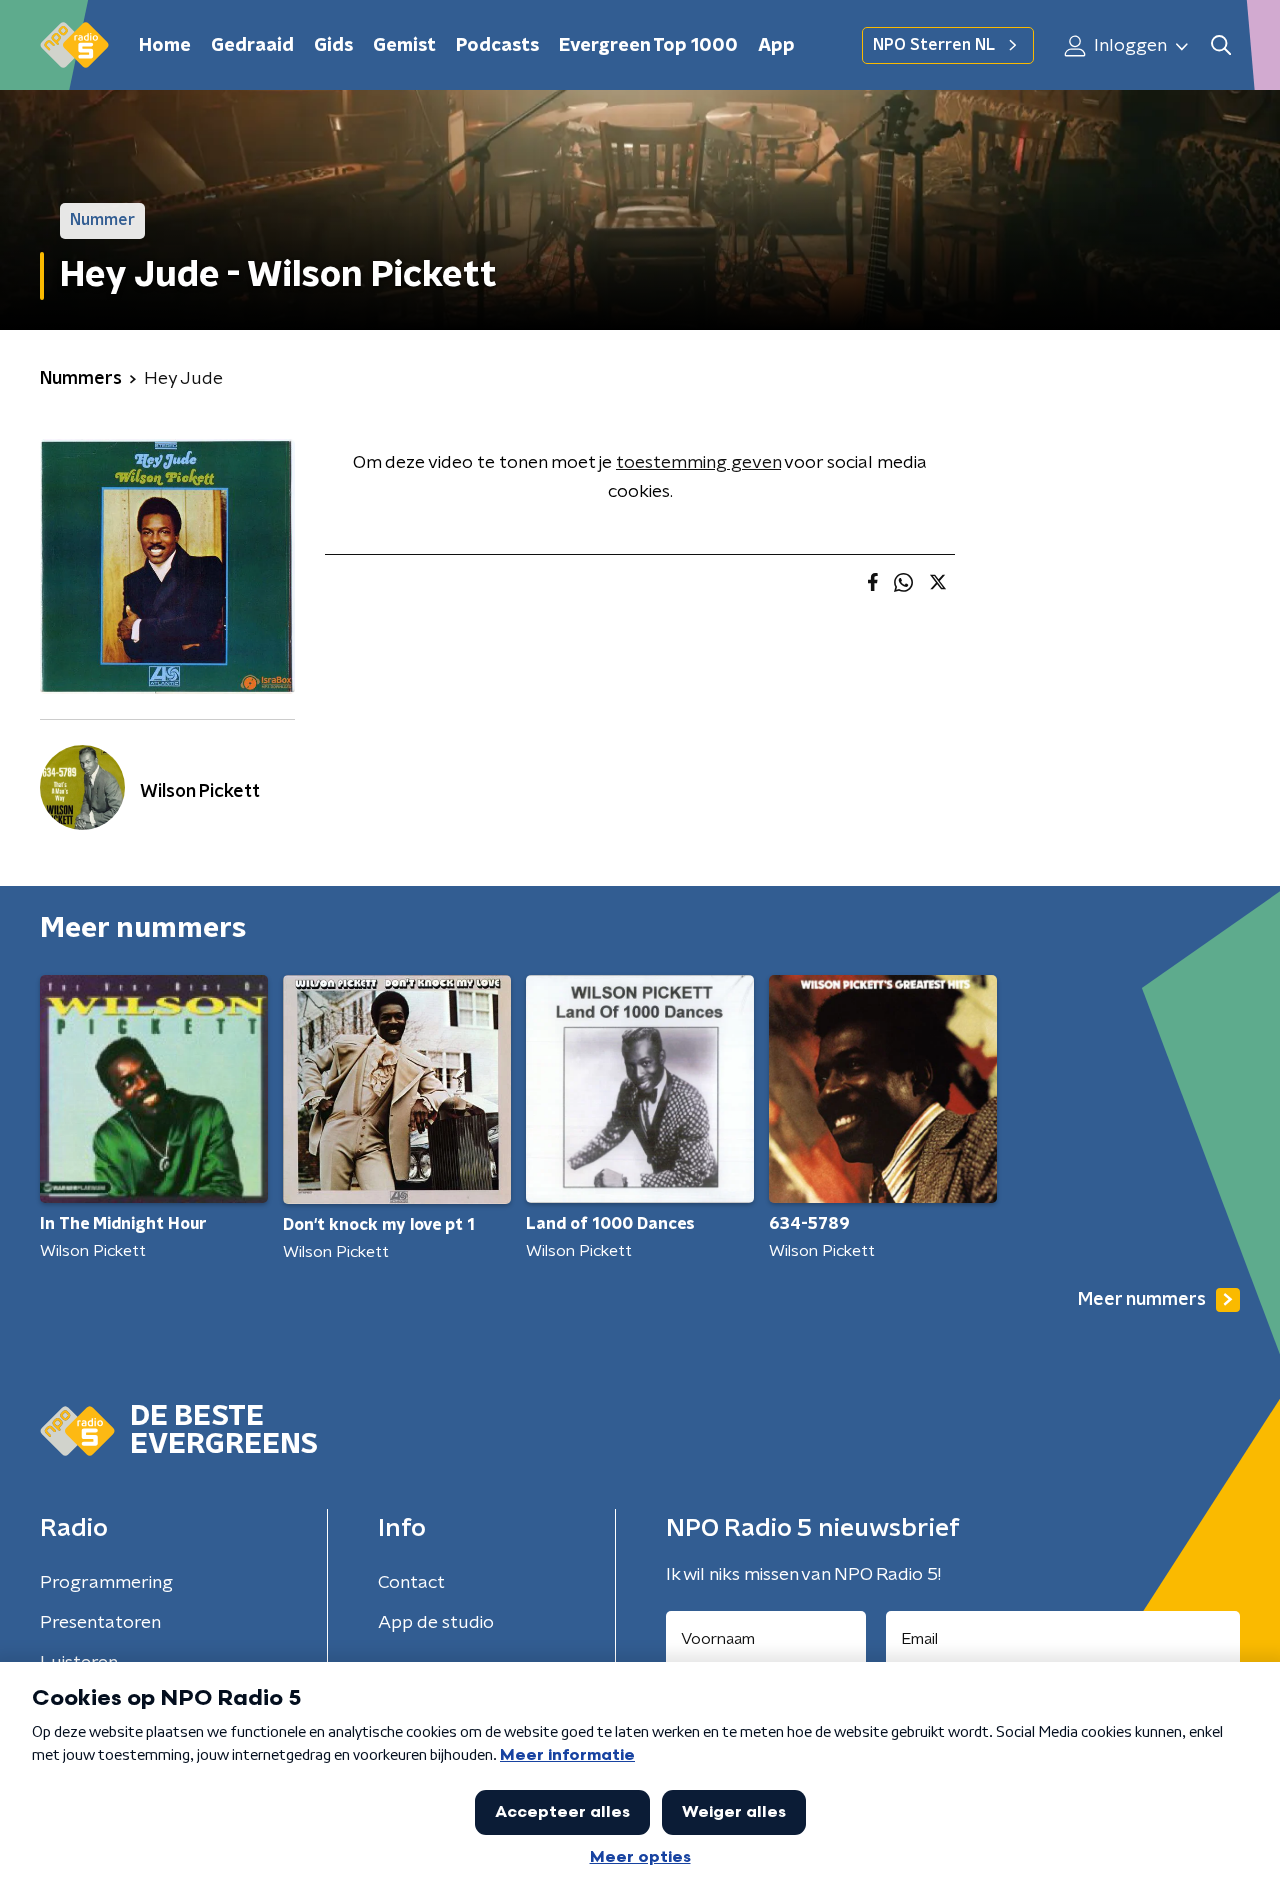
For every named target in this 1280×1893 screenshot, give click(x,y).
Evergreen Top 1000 (648, 46)
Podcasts (497, 46)
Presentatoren (100, 1623)
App (776, 46)
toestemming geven (698, 463)
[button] (1220, 45)
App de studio (436, 1623)
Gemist (404, 46)
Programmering (106, 1583)
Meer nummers (1142, 1300)
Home (165, 46)
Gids (333, 46)
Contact (411, 1583)
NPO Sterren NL (934, 45)
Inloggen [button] (1128, 46)
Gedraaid (252, 46)
